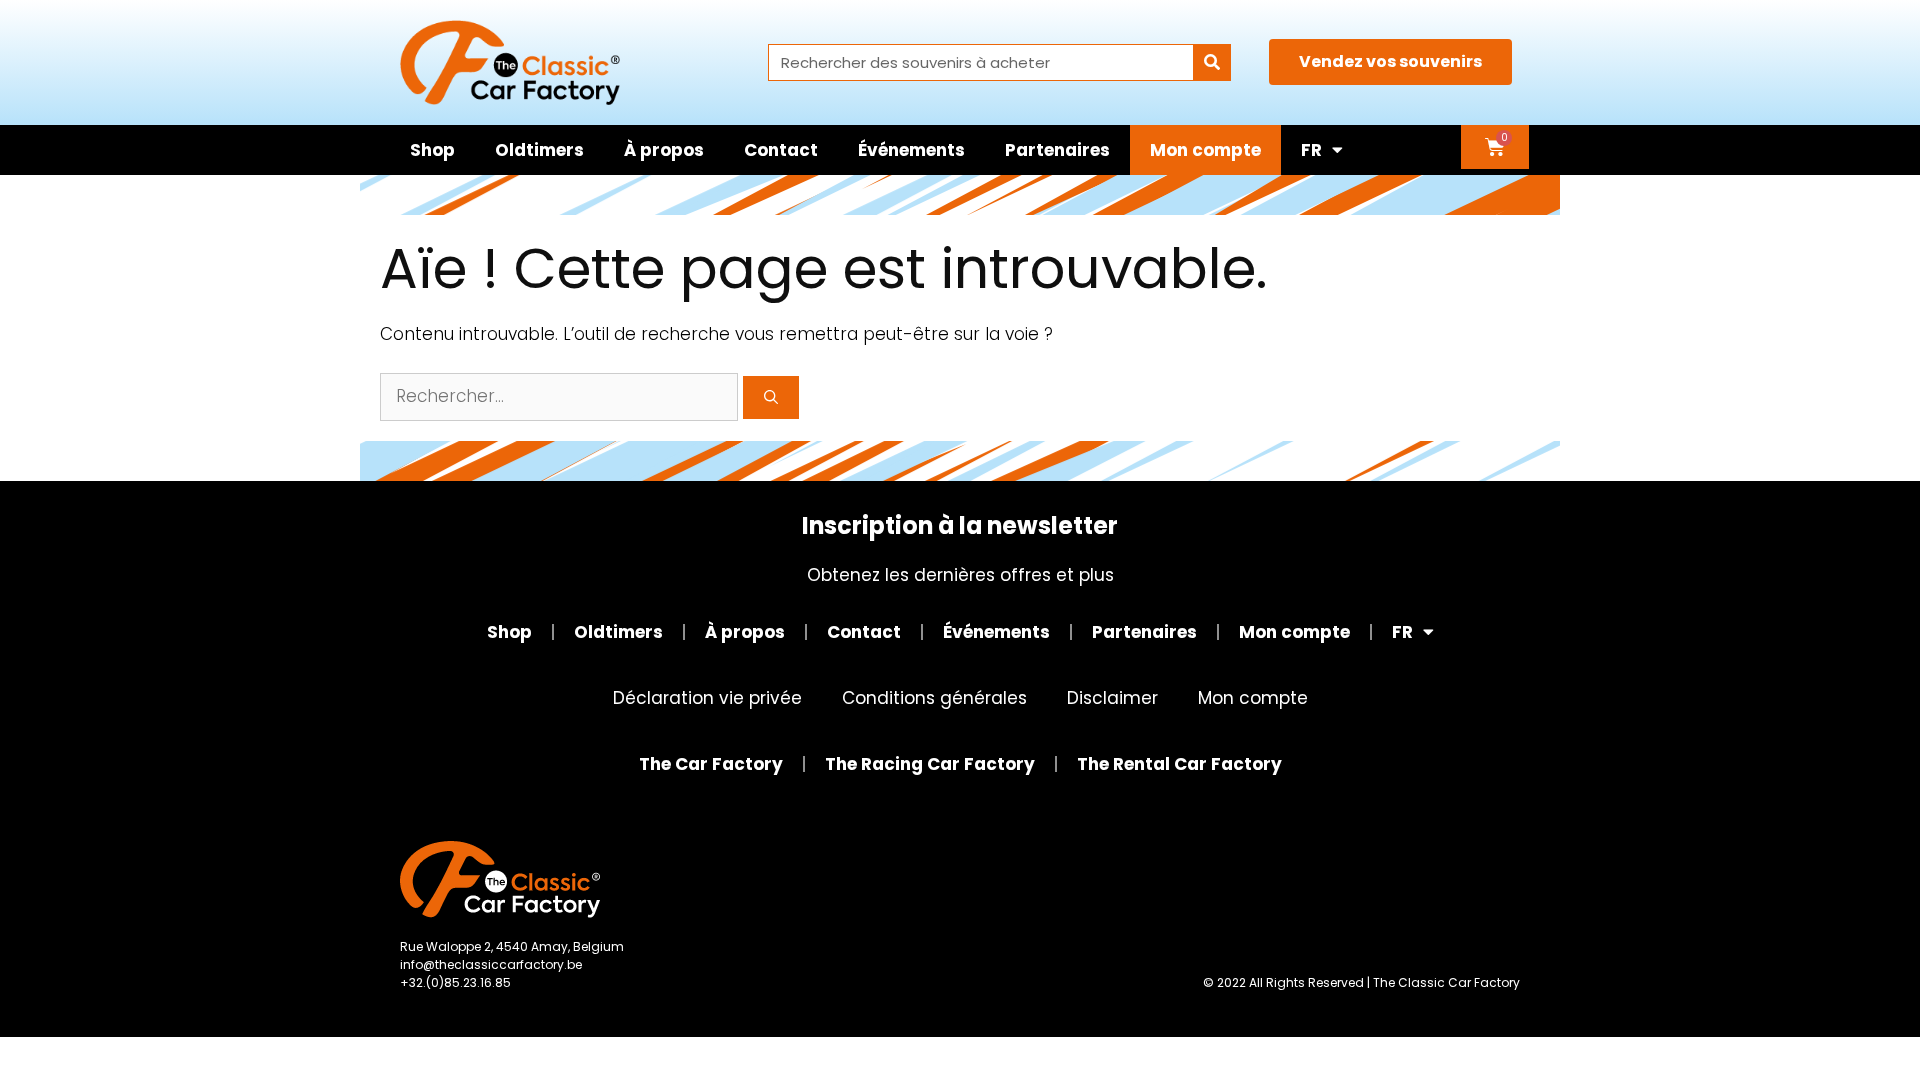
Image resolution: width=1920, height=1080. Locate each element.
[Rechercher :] (561, 396)
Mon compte (1205, 150)
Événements (911, 150)
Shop (432, 150)
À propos (664, 150)
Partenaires (1057, 150)
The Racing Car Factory (930, 764)
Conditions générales (934, 698)
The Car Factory (711, 764)
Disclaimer (1112, 698)
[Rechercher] (1211, 62)
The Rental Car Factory (1179, 764)
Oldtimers (539, 150)
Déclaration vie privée (707, 698)
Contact (781, 150)
